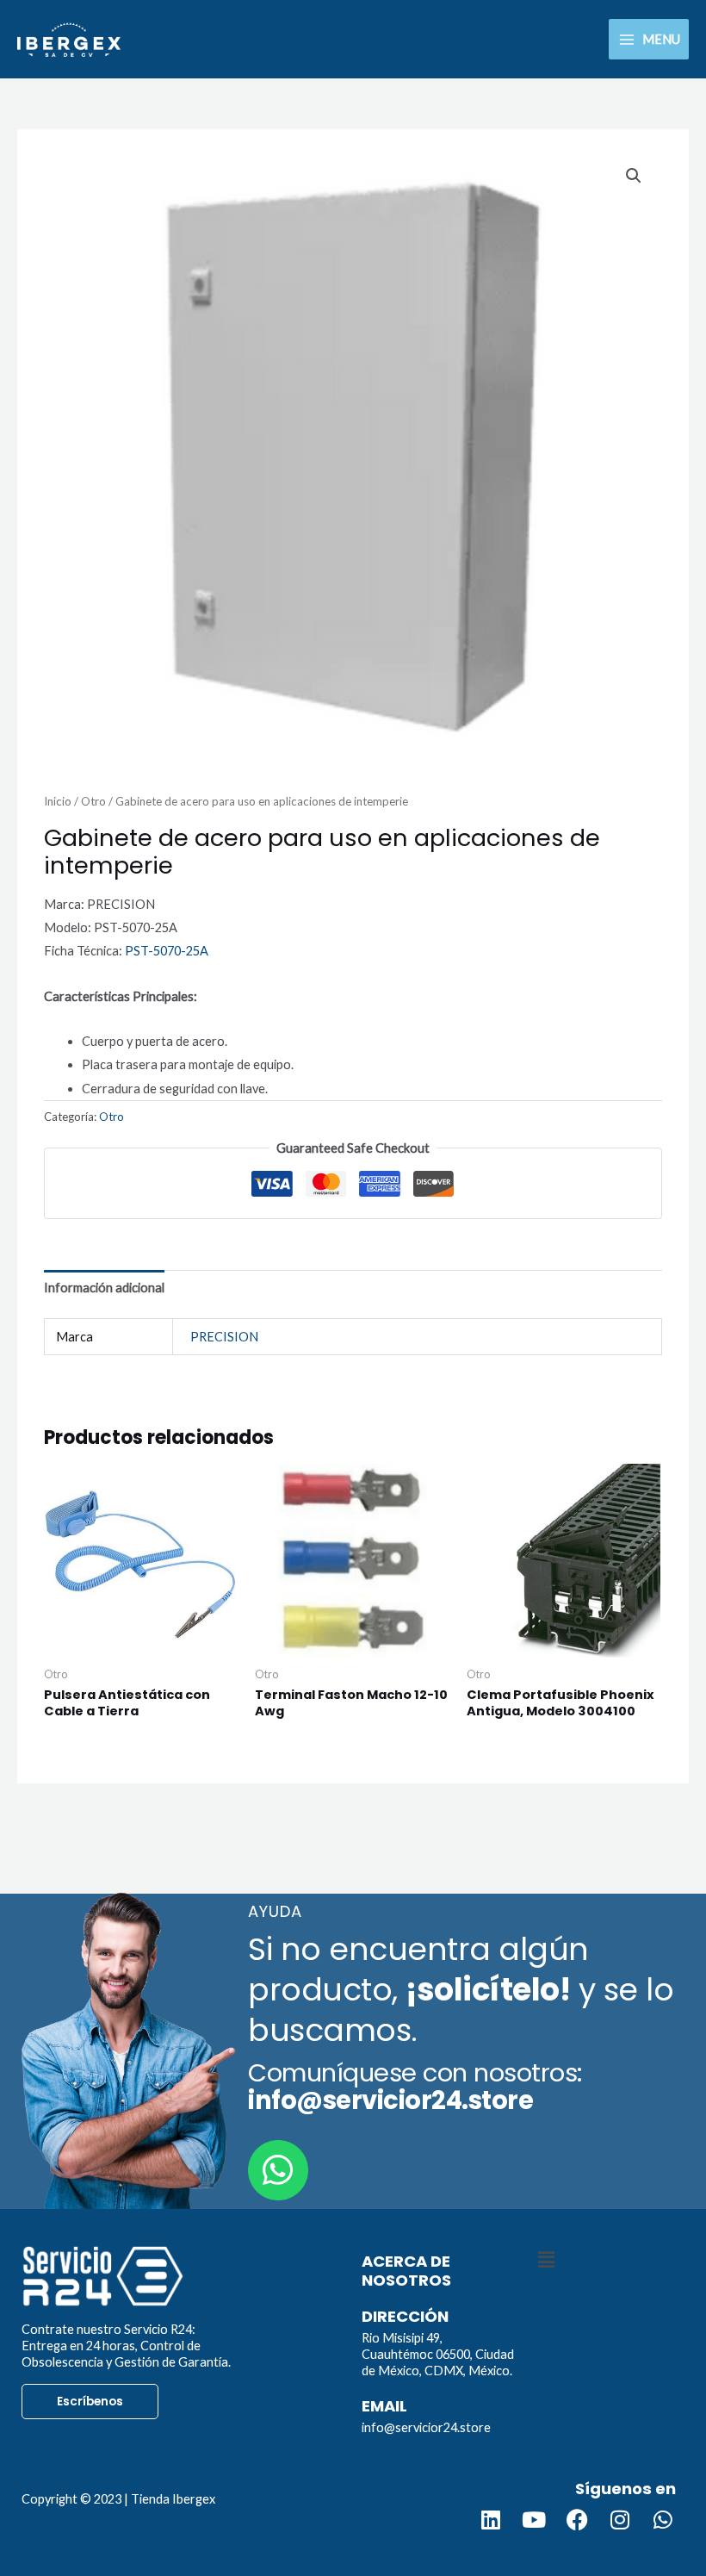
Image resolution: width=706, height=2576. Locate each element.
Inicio (58, 801)
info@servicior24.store (426, 2427)
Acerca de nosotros (406, 2271)
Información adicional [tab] (104, 1288)
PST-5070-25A (167, 951)
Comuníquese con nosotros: (415, 2087)
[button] (634, 176)
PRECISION (224, 1337)
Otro (93, 801)
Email (384, 2406)
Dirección (405, 2316)
